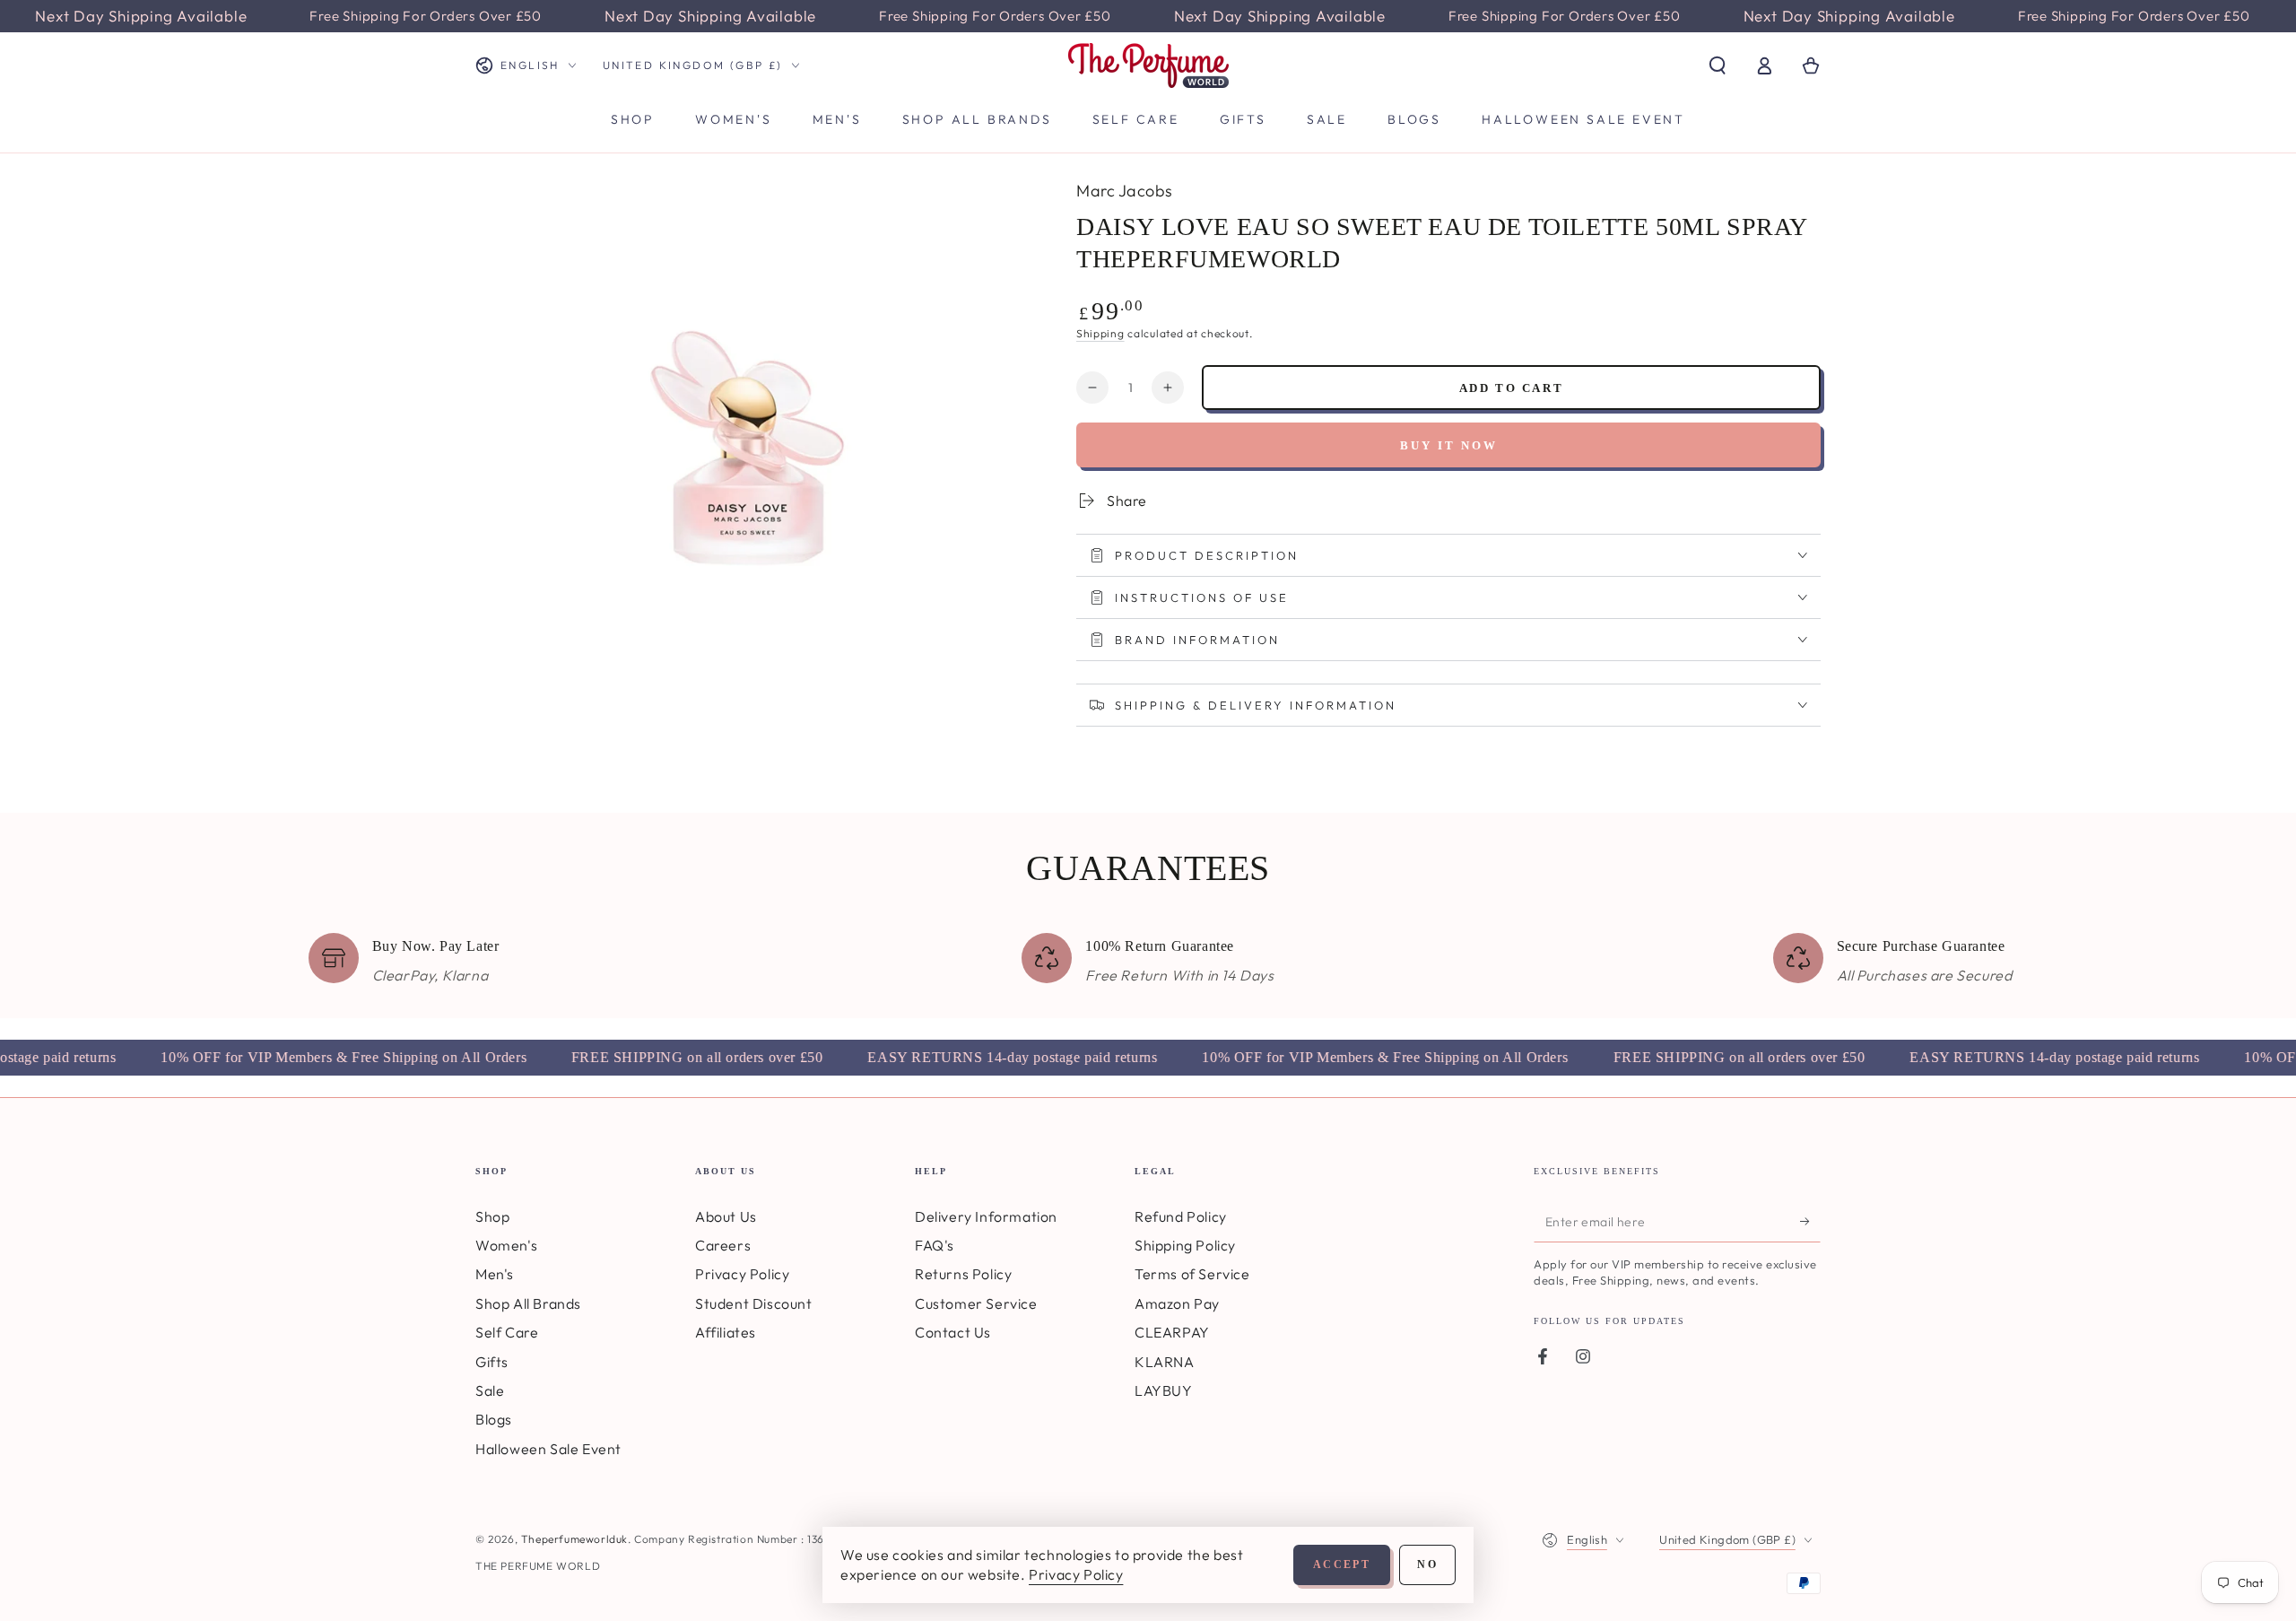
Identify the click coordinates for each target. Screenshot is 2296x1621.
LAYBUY (1164, 1390)
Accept (1342, 1564)
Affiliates (726, 1332)
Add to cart (1512, 388)
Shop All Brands (528, 1303)
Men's (495, 1274)
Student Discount (754, 1303)
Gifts (492, 1362)
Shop (492, 1216)
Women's (506, 1245)
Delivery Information (986, 1216)
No (1427, 1564)
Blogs (494, 1419)
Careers (723, 1245)
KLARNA (1165, 1362)
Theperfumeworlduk (574, 1539)
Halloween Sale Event (548, 1449)
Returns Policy (963, 1274)
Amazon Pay (1177, 1303)
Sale (490, 1390)
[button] (1718, 65)
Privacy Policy (742, 1274)
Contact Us (953, 1332)
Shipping (1100, 333)
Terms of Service (1192, 1274)
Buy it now (1449, 445)
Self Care (507, 1332)
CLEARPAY (1172, 1332)
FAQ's (935, 1245)
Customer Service (976, 1303)
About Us (726, 1216)
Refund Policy (1181, 1216)
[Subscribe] (1810, 1222)
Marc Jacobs (1125, 191)
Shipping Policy (1185, 1245)
